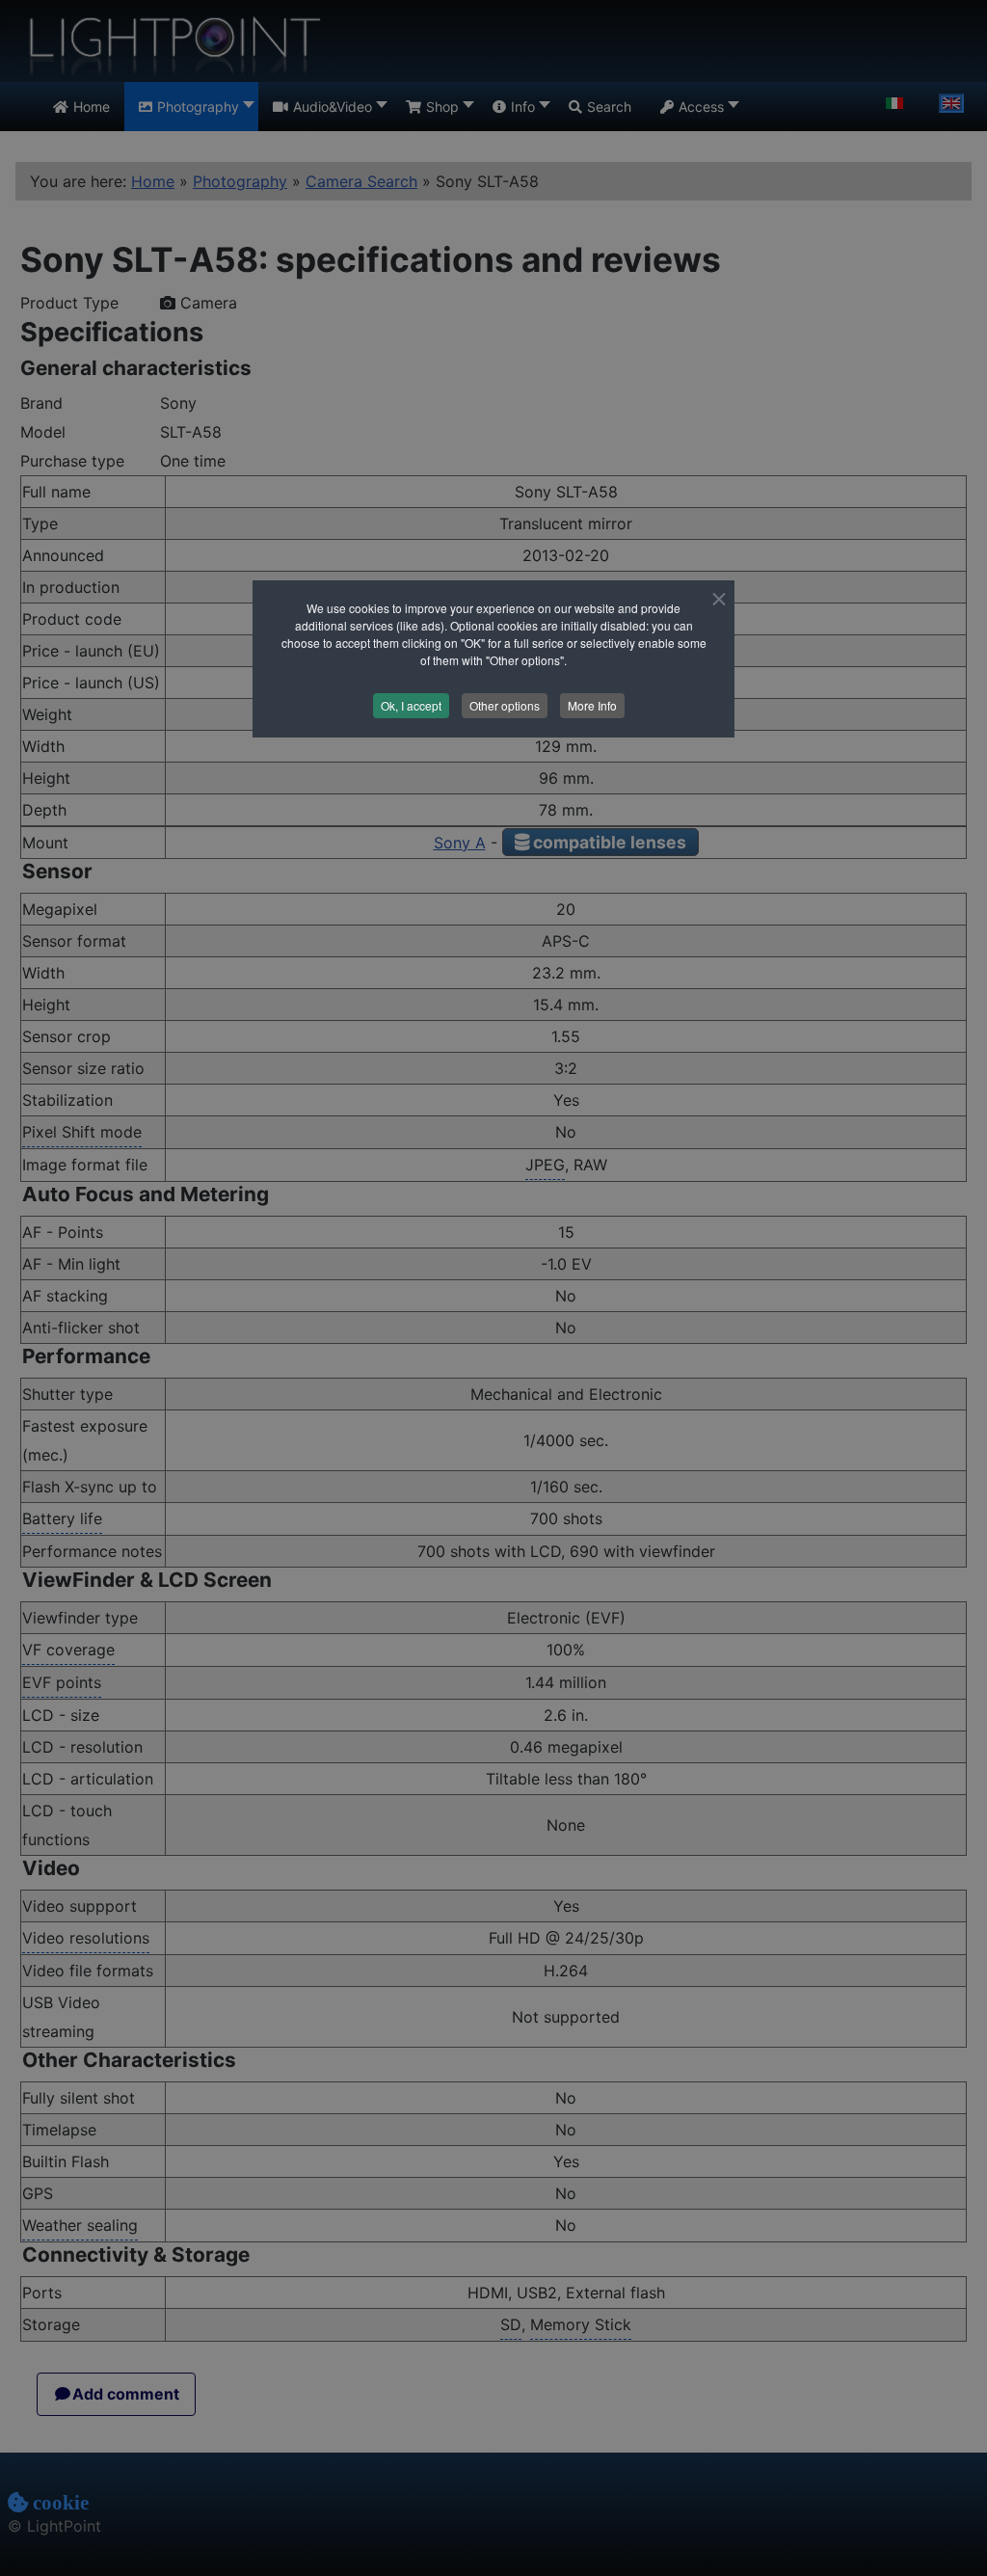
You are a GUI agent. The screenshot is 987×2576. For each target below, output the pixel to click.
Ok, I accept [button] (411, 705)
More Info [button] (592, 705)
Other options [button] (505, 705)
